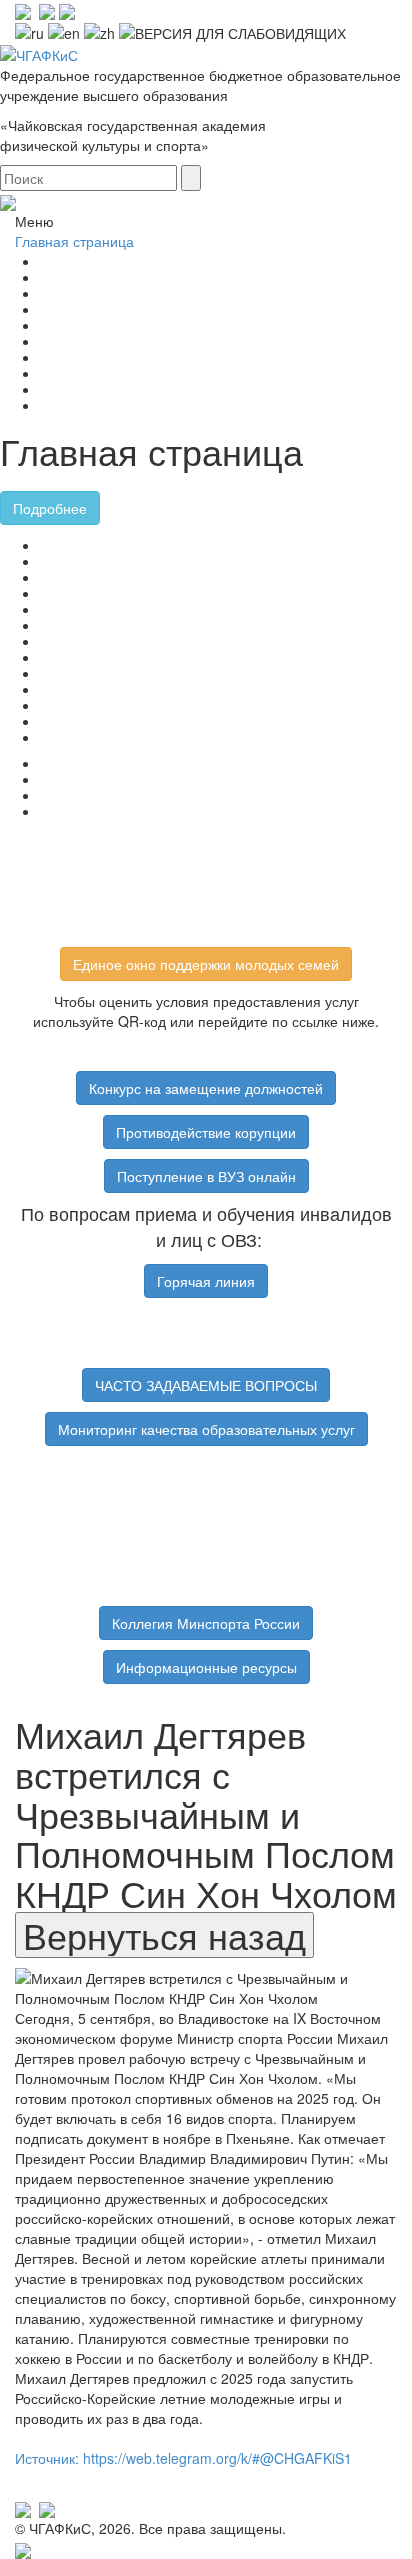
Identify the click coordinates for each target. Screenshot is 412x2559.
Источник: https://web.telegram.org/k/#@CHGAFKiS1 (183, 2458)
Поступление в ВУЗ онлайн (206, 1176)
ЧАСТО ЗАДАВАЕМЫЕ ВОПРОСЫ (206, 1385)
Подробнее (50, 508)
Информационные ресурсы (206, 1667)
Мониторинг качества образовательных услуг (206, 1429)
